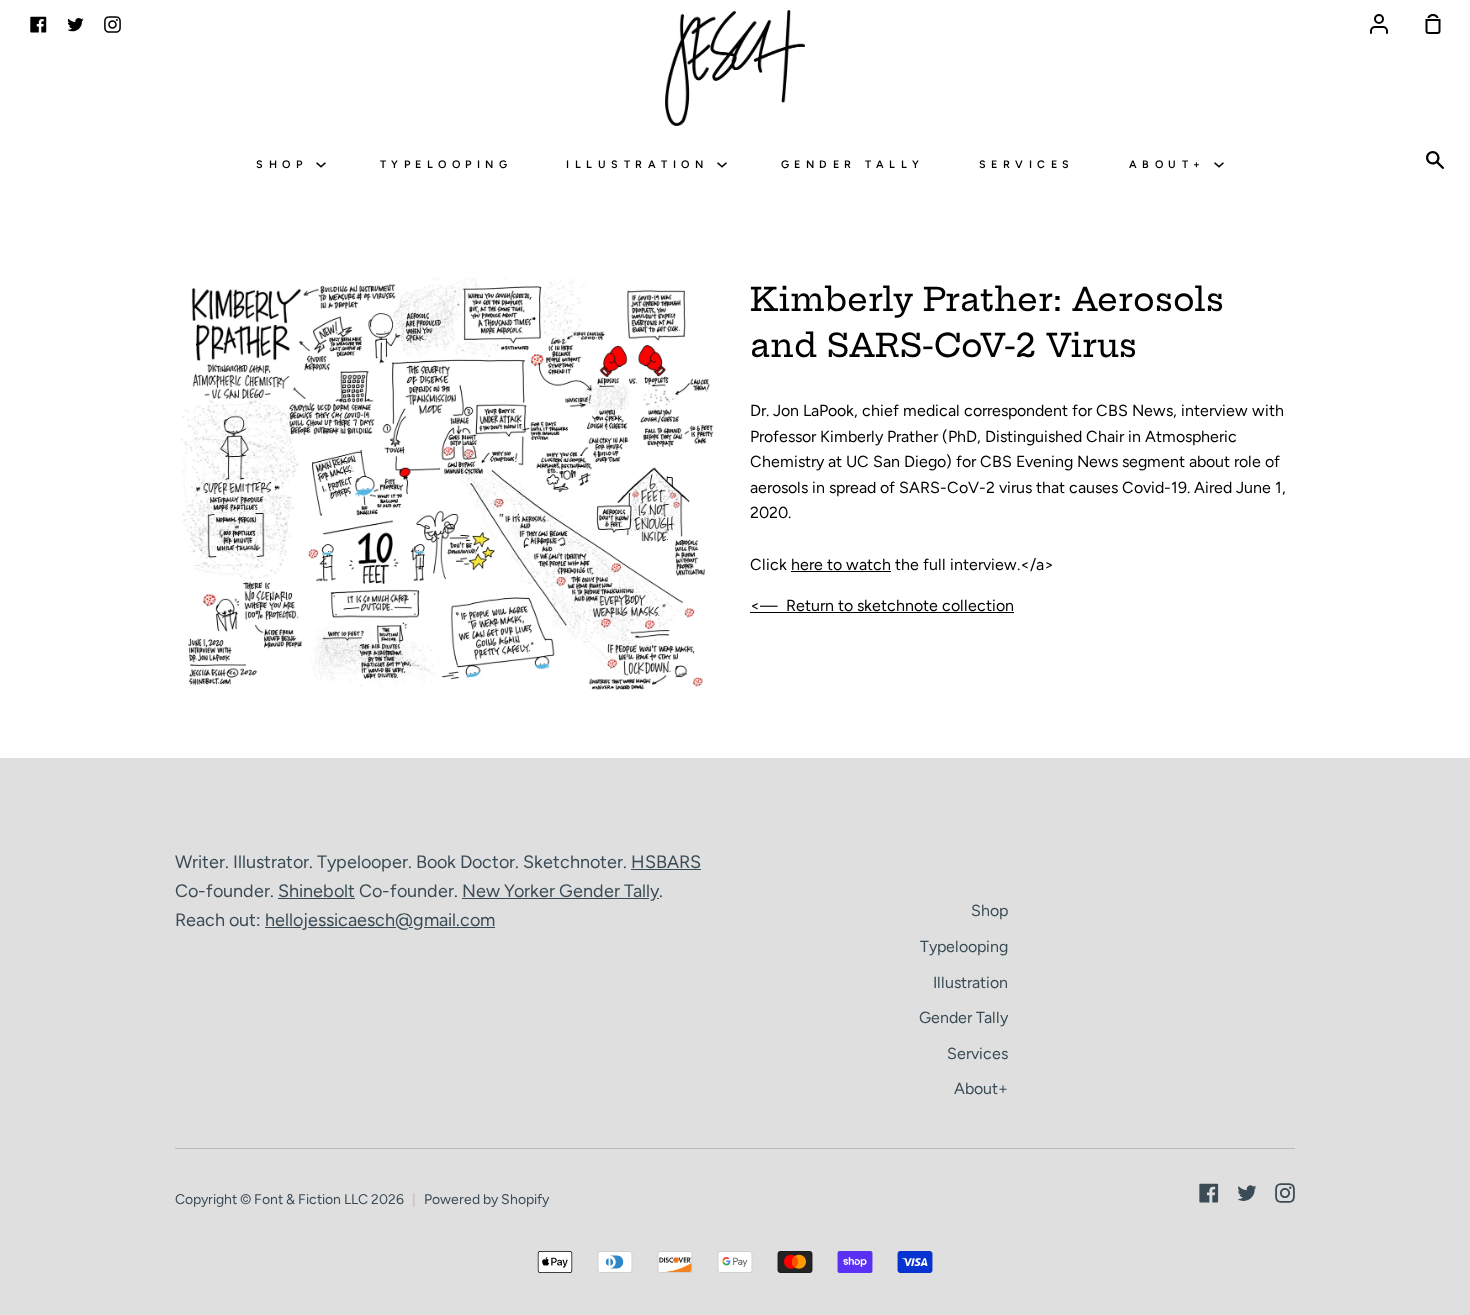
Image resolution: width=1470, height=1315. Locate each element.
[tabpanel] (447, 487)
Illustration (641, 164)
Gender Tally (853, 164)
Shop (286, 164)
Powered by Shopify (486, 1199)
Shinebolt (316, 891)
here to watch (841, 564)
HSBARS (666, 862)
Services (1027, 164)
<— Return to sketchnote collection (882, 605)
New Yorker (510, 891)
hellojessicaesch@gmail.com (380, 920)
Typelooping (446, 164)
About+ (1172, 164)
